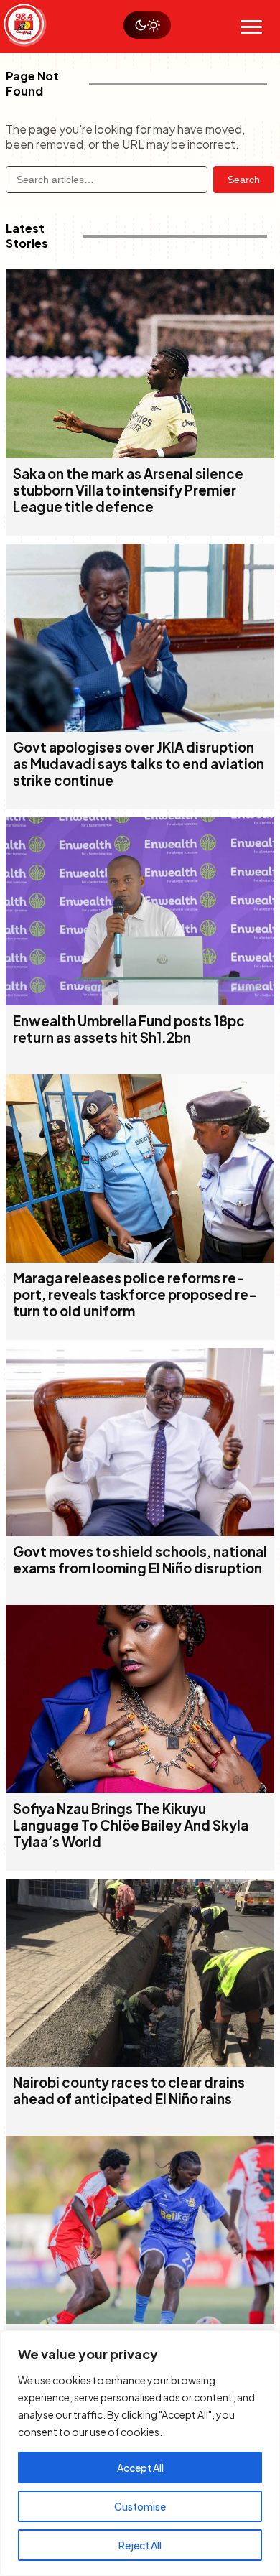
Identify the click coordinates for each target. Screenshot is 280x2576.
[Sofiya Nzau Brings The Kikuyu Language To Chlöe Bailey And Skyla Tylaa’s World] (140, 1789)
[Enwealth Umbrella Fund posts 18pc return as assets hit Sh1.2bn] (140, 1001)
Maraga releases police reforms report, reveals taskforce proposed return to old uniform (135, 1294)
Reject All (140, 2545)
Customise (140, 2506)
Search (244, 180)
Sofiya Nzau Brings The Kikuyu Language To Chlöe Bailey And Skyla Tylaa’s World (131, 1825)
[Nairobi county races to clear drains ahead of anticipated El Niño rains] (140, 2062)
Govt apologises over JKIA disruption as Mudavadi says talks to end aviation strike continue (139, 764)
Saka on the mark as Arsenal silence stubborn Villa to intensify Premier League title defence (128, 490)
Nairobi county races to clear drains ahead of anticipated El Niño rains (129, 2091)
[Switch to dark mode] (147, 25)
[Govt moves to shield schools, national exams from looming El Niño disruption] (140, 1531)
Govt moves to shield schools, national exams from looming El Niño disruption (140, 1560)
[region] (140, 2453)
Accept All (140, 2468)
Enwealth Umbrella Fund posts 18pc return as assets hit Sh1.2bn (129, 1029)
